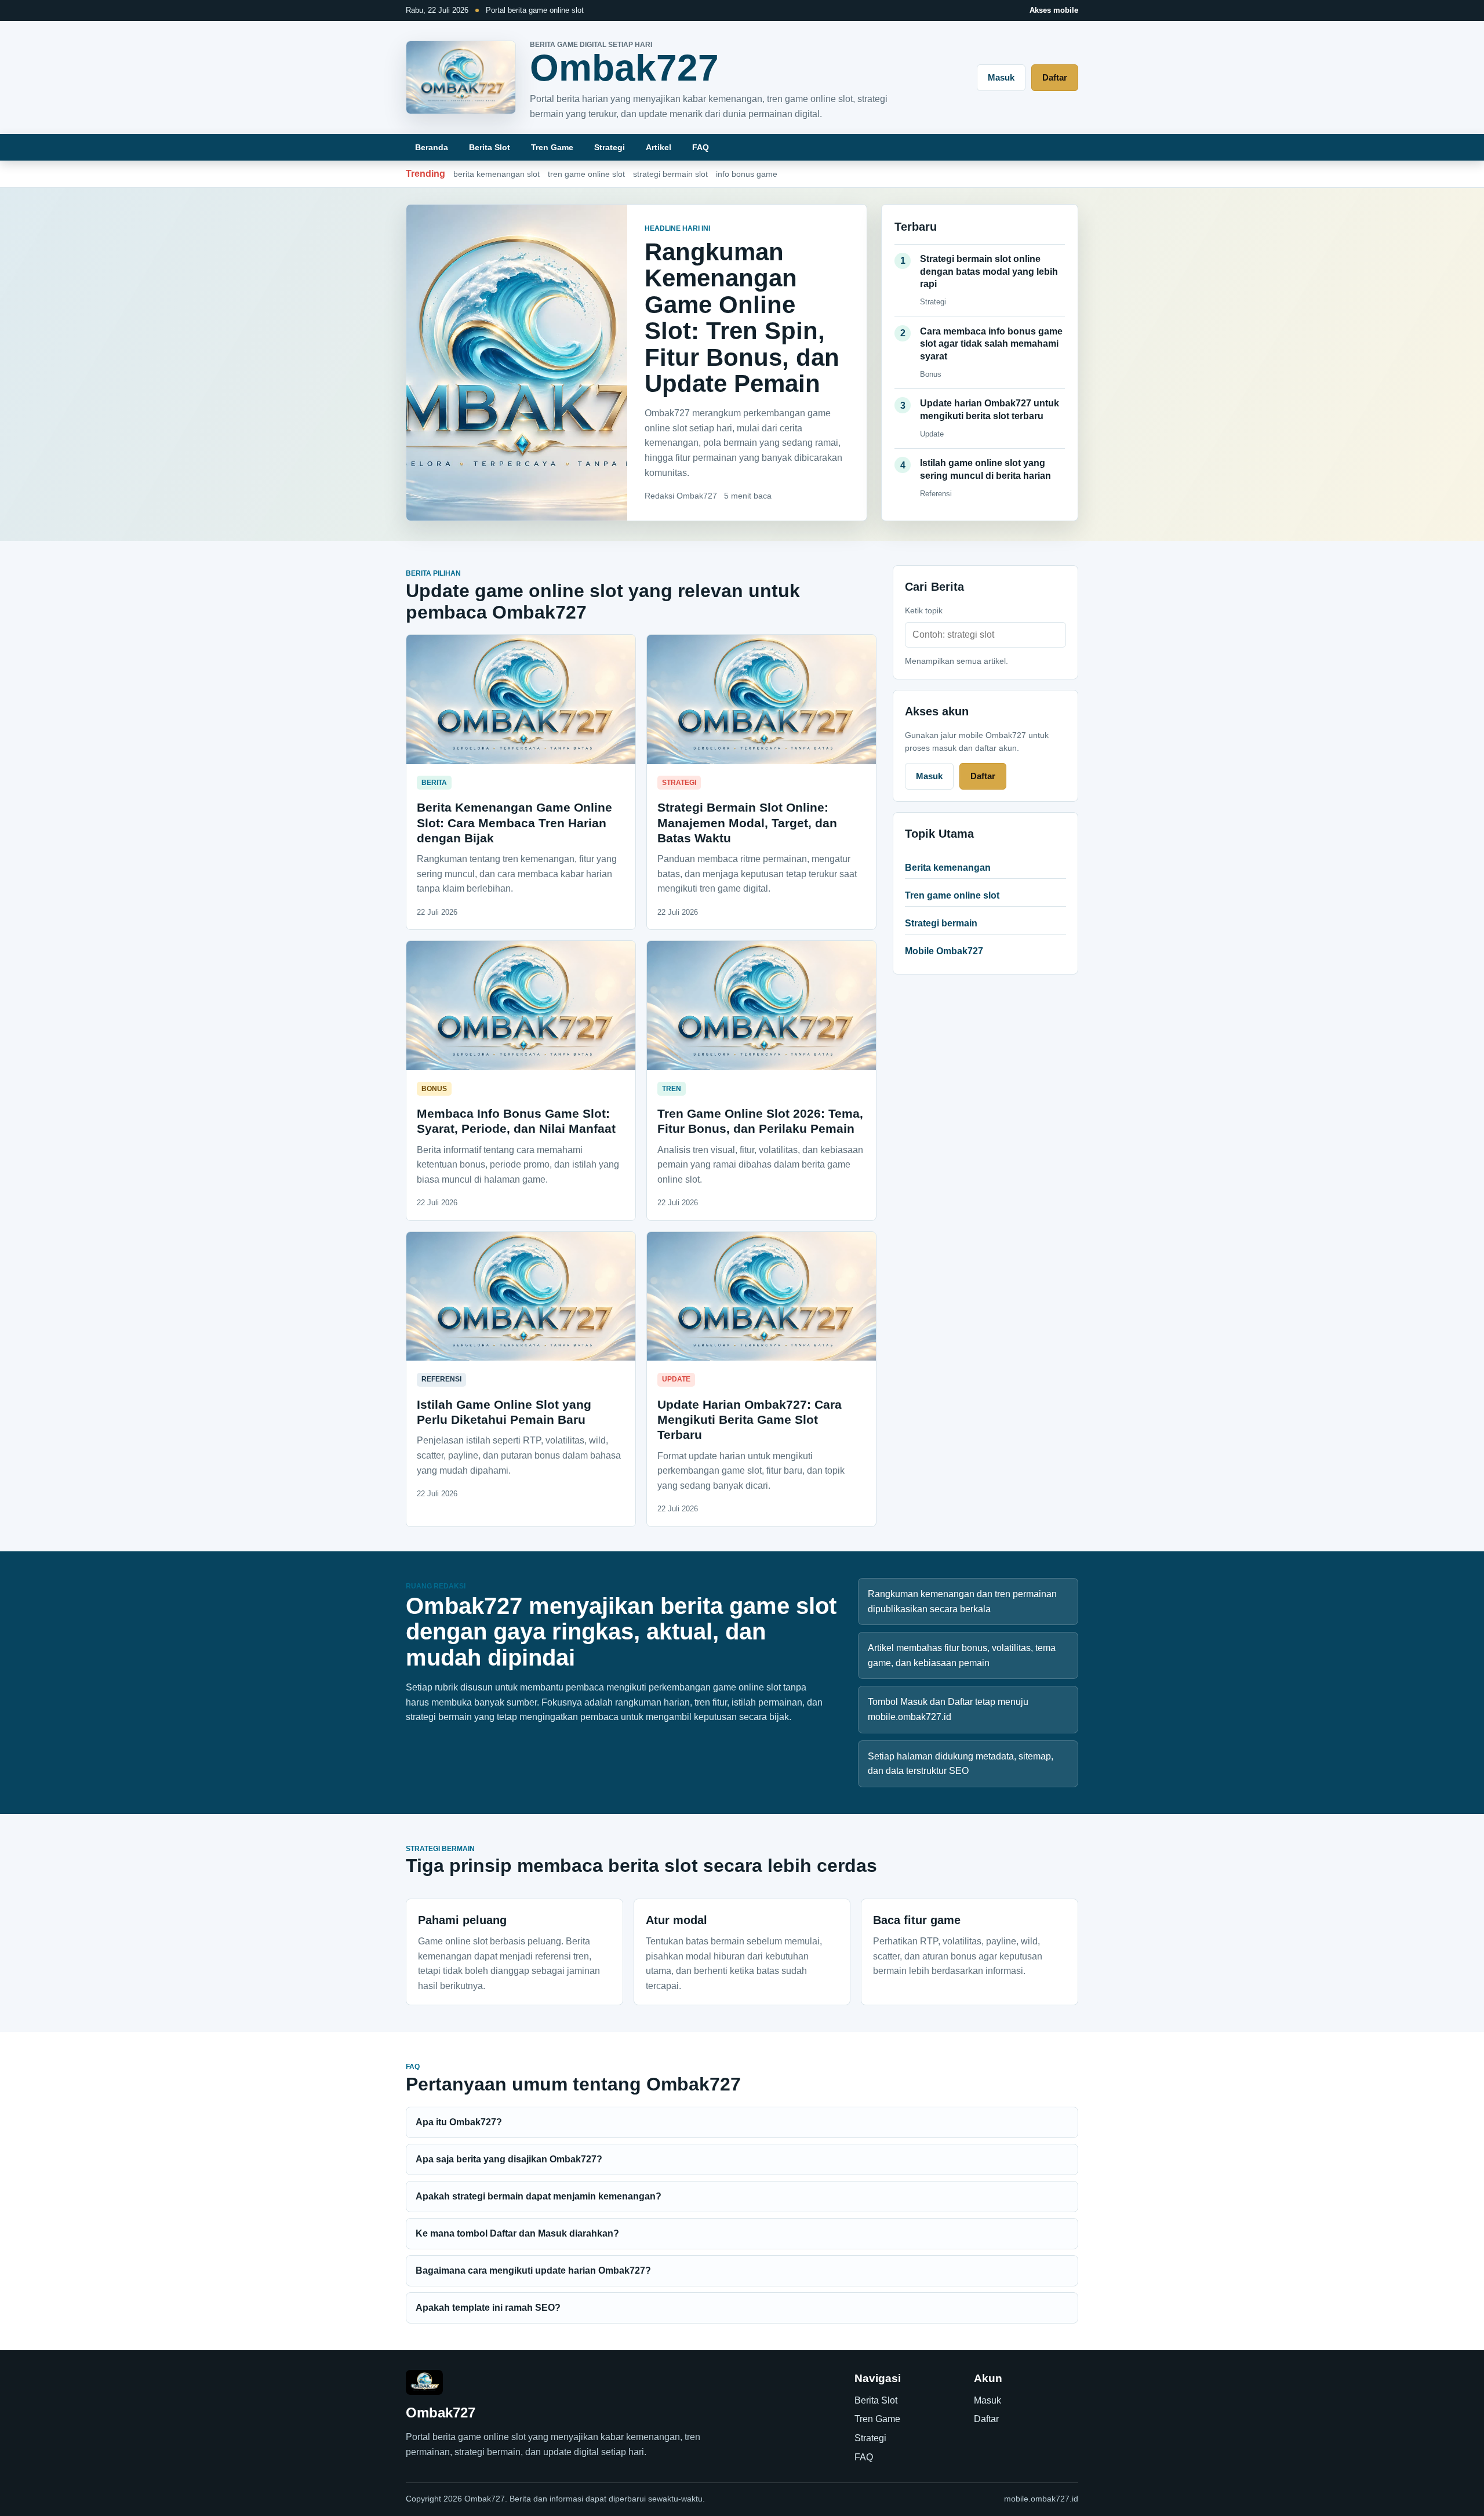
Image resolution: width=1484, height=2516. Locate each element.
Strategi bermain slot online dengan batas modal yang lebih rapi (989, 271)
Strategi (610, 147)
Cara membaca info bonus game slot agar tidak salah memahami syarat (991, 344)
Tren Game (552, 147)
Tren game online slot (952, 895)
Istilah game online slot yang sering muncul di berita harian (985, 469)
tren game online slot (586, 174)
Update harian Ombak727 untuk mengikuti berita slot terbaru (990, 410)
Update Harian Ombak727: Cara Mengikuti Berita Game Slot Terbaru (750, 1420)
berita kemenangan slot (497, 174)
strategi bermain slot (670, 174)
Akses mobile (1054, 10)
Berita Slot (490, 147)
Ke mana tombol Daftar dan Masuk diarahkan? (517, 2233)
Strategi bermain (941, 923)
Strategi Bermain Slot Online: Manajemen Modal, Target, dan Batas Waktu (747, 823)
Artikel (659, 147)
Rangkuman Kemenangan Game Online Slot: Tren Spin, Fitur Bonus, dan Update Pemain (742, 318)
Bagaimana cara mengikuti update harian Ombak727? (533, 2270)
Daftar (1055, 77)
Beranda (432, 147)
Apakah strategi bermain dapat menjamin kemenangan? (539, 2196)
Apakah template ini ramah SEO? (488, 2308)
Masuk (1001, 77)
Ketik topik (924, 610)
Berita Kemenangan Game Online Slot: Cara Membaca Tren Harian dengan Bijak (514, 823)
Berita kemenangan (948, 868)
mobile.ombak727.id (1041, 2499)
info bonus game (747, 174)
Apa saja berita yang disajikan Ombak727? (509, 2159)
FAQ (701, 147)
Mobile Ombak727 (944, 951)
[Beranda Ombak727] (461, 77)
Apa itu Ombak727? (459, 2122)
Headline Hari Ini (677, 228)
